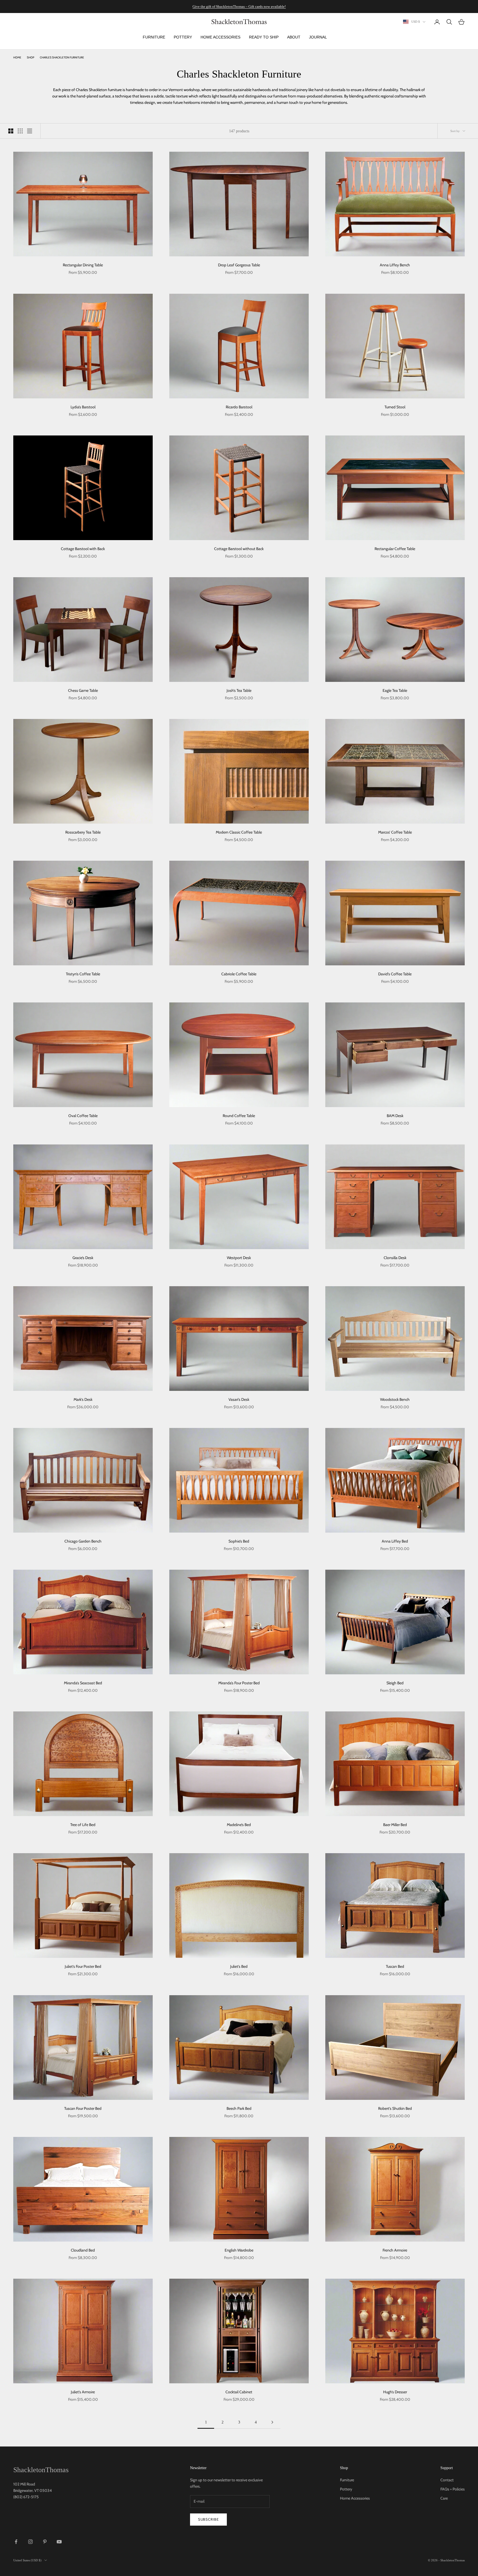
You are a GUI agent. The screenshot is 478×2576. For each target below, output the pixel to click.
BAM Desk (395, 1116)
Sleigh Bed (395, 1683)
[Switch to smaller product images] (20, 131)
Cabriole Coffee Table (239, 974)
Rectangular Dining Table (83, 265)
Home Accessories (355, 2498)
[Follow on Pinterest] (45, 2542)
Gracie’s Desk (83, 1258)
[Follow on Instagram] (30, 2542)
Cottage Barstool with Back (83, 549)
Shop (31, 57)
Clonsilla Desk (395, 1258)
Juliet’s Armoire (83, 2392)
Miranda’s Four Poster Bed (239, 1683)
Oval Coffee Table (83, 1116)
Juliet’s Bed (239, 1966)
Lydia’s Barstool (83, 407)
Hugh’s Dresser (395, 2392)
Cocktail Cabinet (239, 2392)
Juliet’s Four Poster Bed (83, 1966)
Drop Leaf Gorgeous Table (239, 265)
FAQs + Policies (453, 2489)
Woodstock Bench (395, 1399)
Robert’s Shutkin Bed (395, 2108)
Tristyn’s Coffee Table (83, 974)
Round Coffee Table (239, 1116)
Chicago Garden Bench (83, 1541)
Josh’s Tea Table (239, 690)
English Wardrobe (239, 2250)
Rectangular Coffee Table (395, 549)
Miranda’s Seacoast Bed (83, 1683)
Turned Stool (395, 407)
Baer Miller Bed (395, 1825)
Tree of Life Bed (83, 1825)
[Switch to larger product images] (11, 131)
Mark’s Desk (83, 1399)
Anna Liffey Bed (395, 1541)
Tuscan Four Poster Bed (83, 2108)
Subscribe (208, 2519)
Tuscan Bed (395, 1966)
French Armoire (395, 2250)
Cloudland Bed (83, 2250)
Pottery (346, 2489)
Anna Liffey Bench (395, 265)
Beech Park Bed (239, 2108)
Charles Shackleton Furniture (62, 57)
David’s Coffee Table (395, 974)
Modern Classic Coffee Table (239, 832)
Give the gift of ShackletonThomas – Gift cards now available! (239, 7)
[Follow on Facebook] (16, 2542)
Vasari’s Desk (239, 1399)
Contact (447, 2480)
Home (17, 57)
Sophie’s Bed (239, 1541)
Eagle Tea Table (395, 690)
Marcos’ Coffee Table (395, 832)
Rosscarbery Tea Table (83, 832)
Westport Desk (239, 1258)
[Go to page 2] (272, 2422)
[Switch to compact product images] (30, 131)
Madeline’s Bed (239, 1825)
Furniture (347, 2480)
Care (444, 2498)
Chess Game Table (83, 690)
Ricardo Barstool (239, 407)
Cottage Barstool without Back (239, 549)
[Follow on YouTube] (59, 2542)
